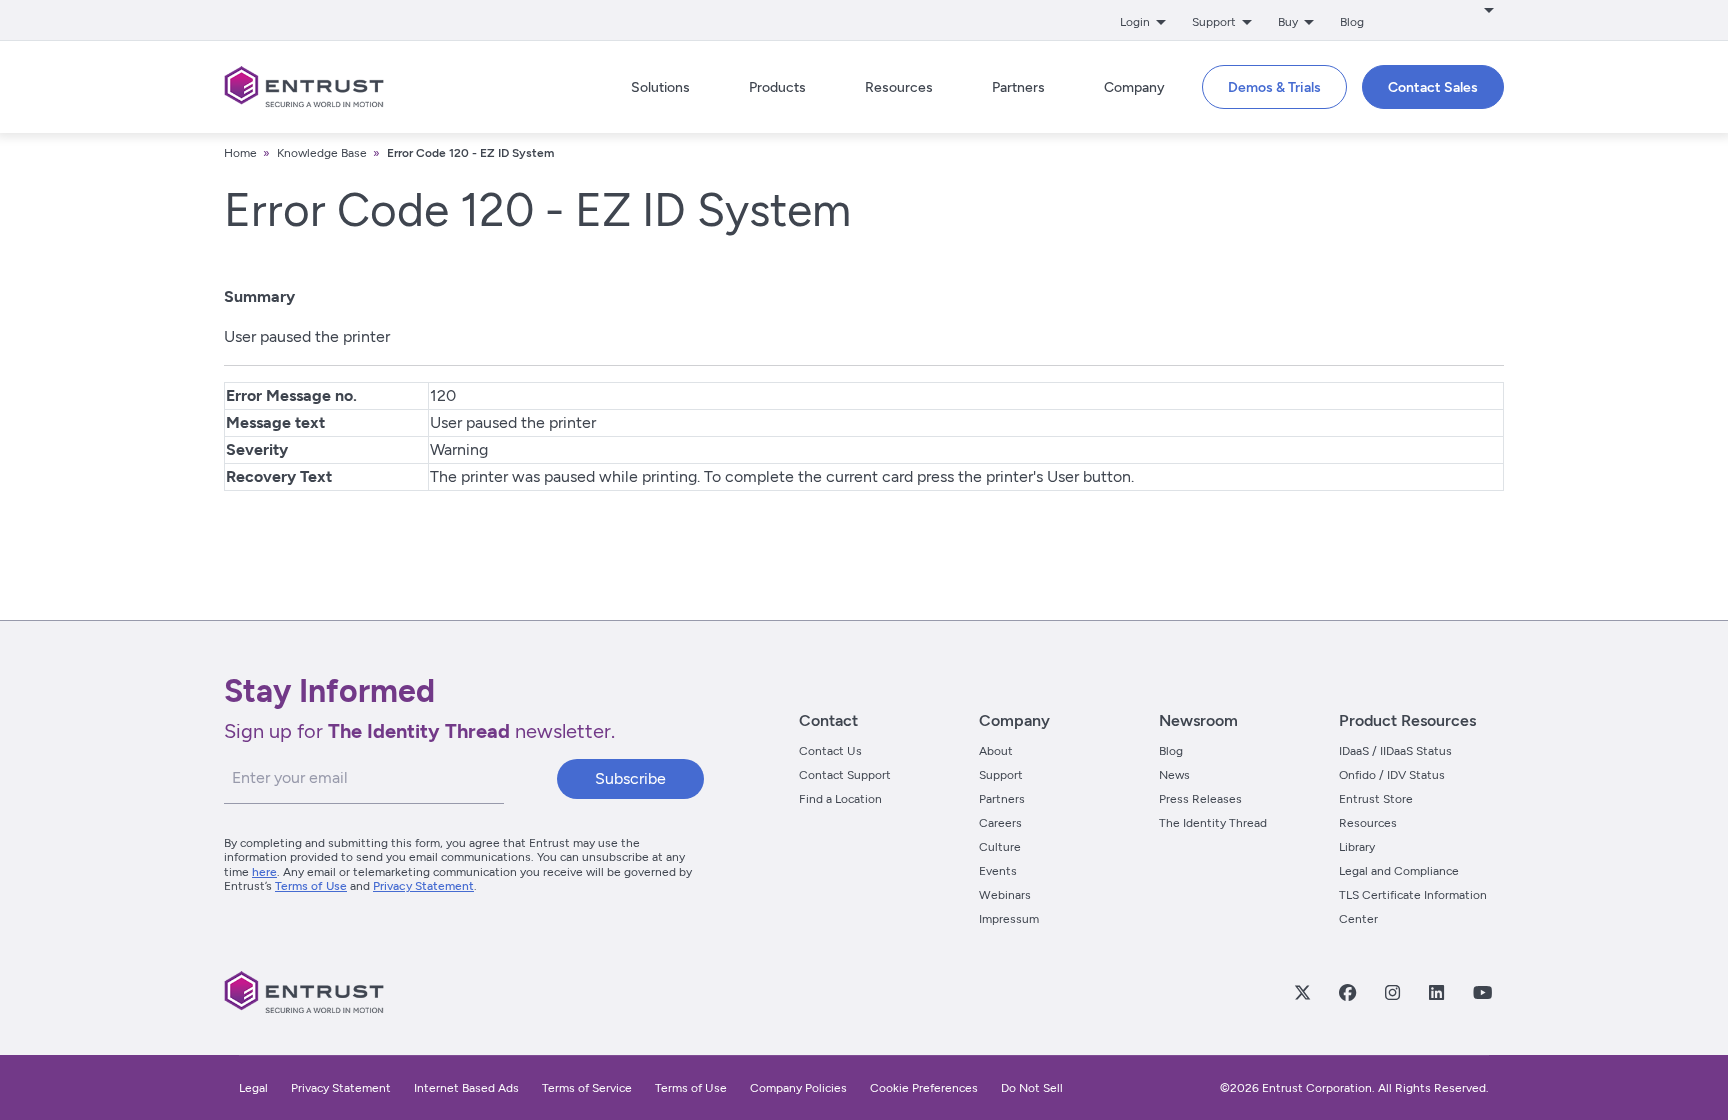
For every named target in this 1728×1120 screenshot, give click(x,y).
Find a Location (840, 799)
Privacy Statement (423, 886)
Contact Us (830, 751)
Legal (253, 1088)
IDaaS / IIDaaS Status (1395, 751)
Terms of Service (587, 1088)
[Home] (304, 87)
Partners (1002, 799)
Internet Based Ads (466, 1088)
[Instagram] (1392, 992)
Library (1357, 847)
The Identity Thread (1213, 823)
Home (240, 153)
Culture (1000, 847)
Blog (1352, 22)
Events (998, 871)
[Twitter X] (1302, 992)
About (996, 751)
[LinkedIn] (1436, 992)
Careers (1000, 823)
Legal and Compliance (1399, 871)
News (1174, 775)
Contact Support (845, 775)
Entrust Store (1376, 799)
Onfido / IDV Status (1392, 775)
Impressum (1009, 919)
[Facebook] (1347, 992)
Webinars (1005, 895)
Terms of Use (311, 886)
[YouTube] (1482, 992)
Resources (1368, 823)
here (264, 872)
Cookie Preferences (924, 1088)
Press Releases (1200, 799)
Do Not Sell (1032, 1088)
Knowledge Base (322, 153)
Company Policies (798, 1088)
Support (1001, 775)
